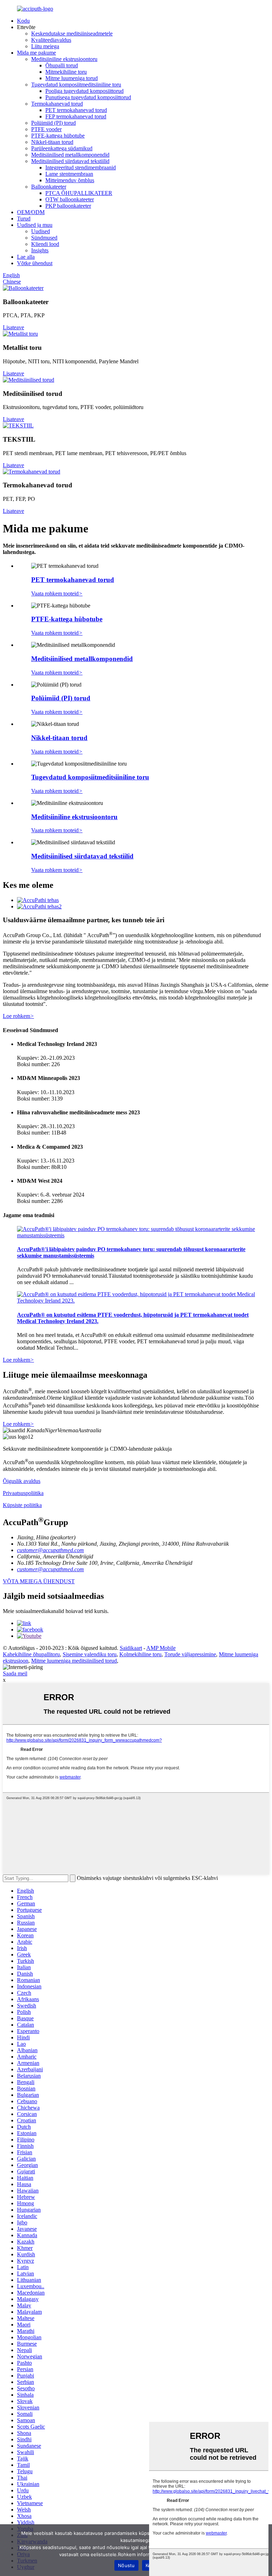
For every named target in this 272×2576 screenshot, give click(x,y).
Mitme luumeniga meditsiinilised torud (74, 1661)
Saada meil (15, 1673)
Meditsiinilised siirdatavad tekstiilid (70, 161)
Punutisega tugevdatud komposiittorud (88, 97)
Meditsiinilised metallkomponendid (70, 155)
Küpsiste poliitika (22, 1505)
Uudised (41, 231)
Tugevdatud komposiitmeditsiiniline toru (76, 85)
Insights (40, 250)
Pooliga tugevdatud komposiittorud (84, 91)
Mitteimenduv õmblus (70, 180)
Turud (24, 219)
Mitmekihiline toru (66, 72)
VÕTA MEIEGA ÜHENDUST (39, 1581)
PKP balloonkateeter (68, 206)
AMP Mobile (161, 1648)
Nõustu (126, 2565)
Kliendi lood (45, 244)
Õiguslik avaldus (22, 1481)
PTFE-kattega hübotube (58, 136)
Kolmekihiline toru (140, 1654)
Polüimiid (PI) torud (53, 123)
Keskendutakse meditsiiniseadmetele (72, 33)
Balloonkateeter (49, 187)
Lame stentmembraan (69, 174)
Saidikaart (131, 1648)
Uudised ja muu (35, 225)
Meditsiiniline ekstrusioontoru (64, 59)
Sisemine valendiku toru (90, 1654)
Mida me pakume (36, 53)
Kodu (23, 21)
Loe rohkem (18, 1016)
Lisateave (13, 327)
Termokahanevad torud (57, 104)
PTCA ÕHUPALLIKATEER (79, 193)
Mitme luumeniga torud (72, 78)
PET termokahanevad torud (76, 110)
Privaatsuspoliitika (23, 1493)
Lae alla (26, 257)
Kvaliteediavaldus (51, 40)
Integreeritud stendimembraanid (81, 167)
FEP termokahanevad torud (76, 116)
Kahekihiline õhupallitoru (31, 1654)
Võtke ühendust (35, 263)
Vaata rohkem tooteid (57, 593)
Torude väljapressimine (190, 1654)
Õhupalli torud (62, 65)
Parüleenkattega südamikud (62, 148)
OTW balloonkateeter (70, 199)
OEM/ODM (31, 212)
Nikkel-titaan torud (52, 142)
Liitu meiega (45, 46)
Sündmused (44, 238)
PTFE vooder (46, 129)
